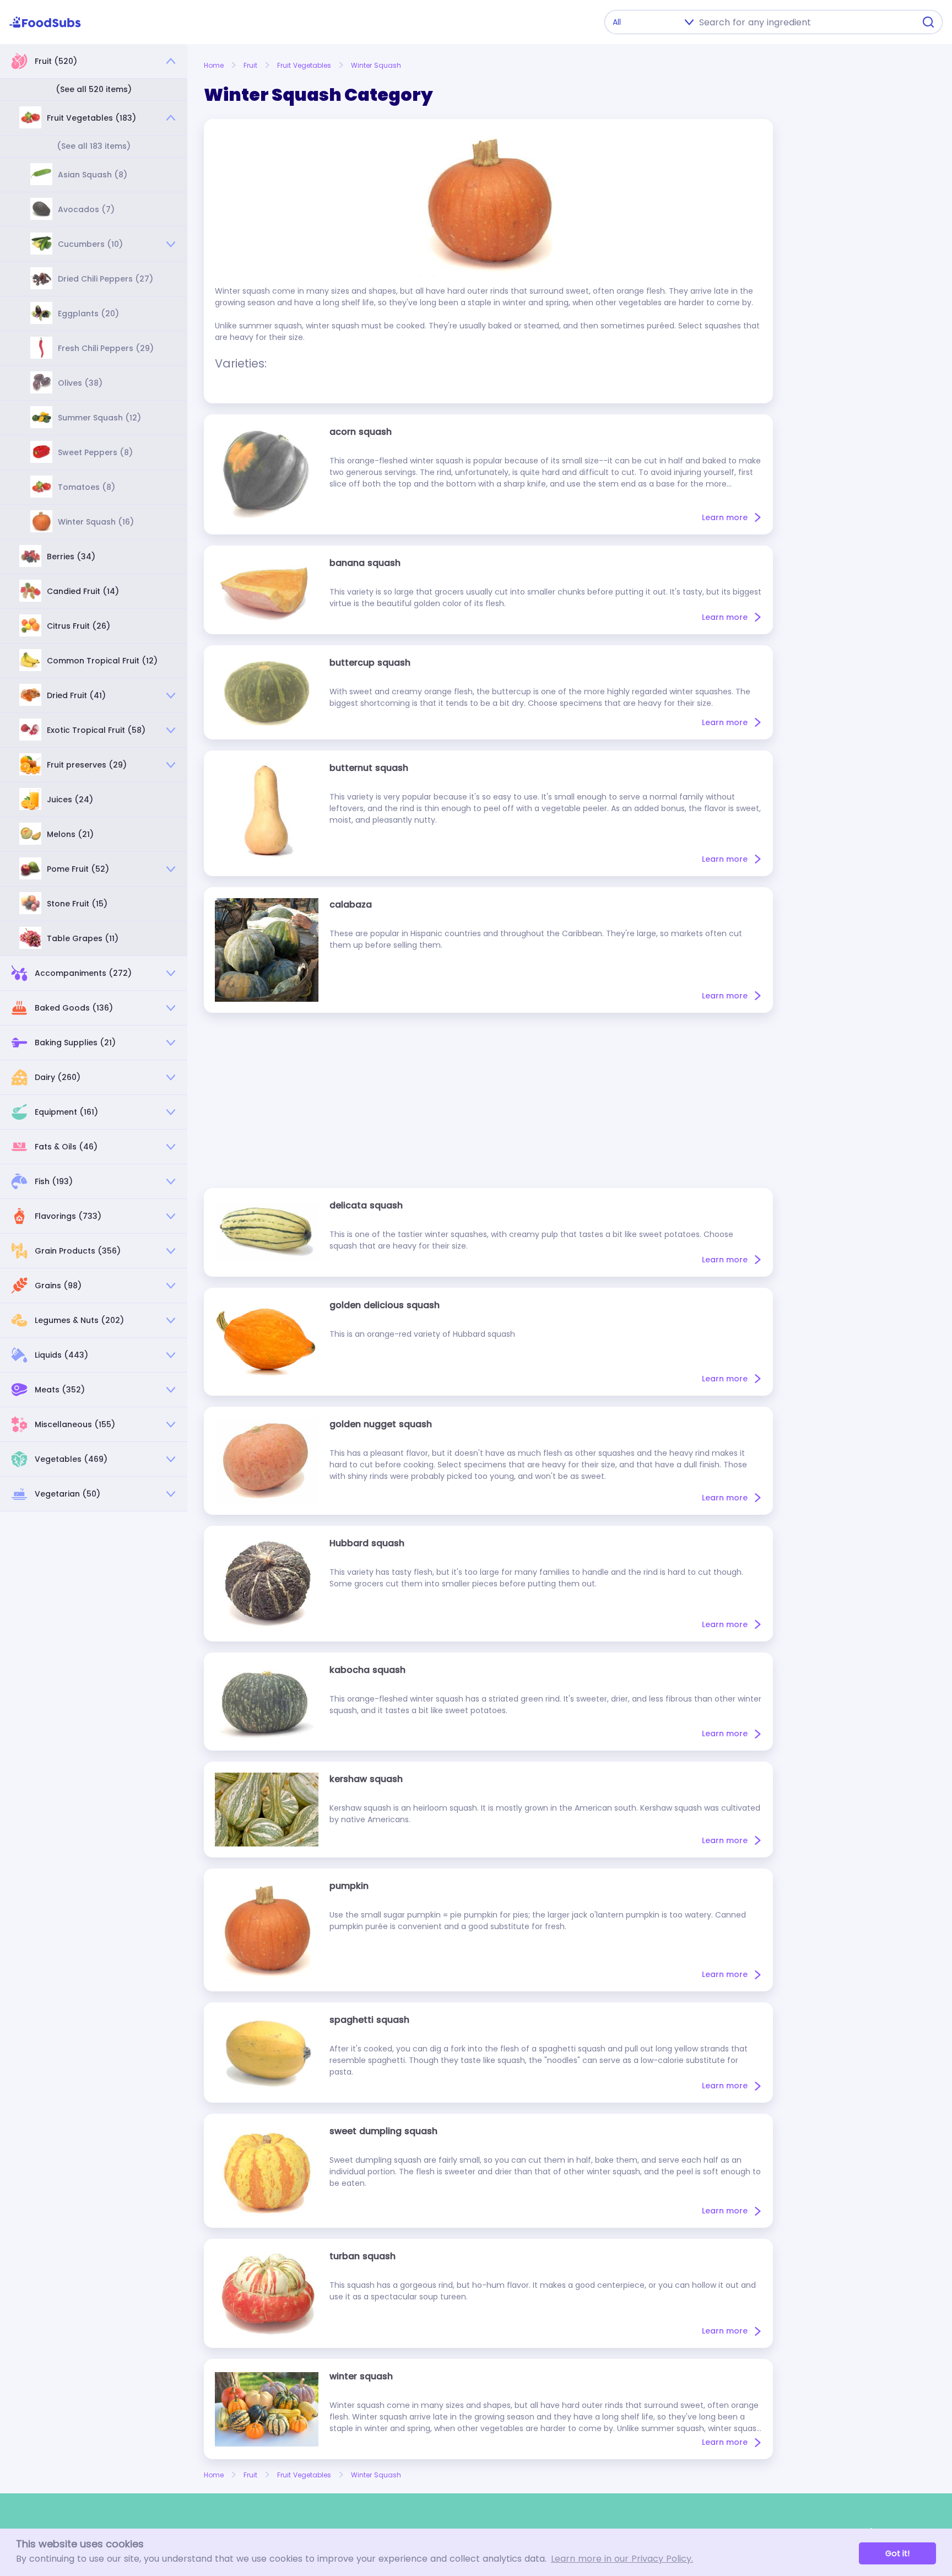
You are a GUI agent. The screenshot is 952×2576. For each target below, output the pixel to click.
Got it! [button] (897, 2553)
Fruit (250, 65)
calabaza (351, 904)
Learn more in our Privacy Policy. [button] (622, 2559)
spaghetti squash (369, 2020)
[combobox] (804, 22)
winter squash (361, 2376)
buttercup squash (370, 663)
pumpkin (349, 1886)
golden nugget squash (381, 1424)
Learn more (725, 517)
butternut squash (369, 768)
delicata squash (366, 1205)
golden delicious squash (385, 1305)
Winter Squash (376, 65)
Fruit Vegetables (304, 65)
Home (214, 65)
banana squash (365, 563)
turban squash (363, 2256)
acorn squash (361, 432)
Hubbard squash (367, 1543)
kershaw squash (366, 1779)
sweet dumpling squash (383, 2131)
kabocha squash (367, 1670)
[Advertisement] (488, 1100)
